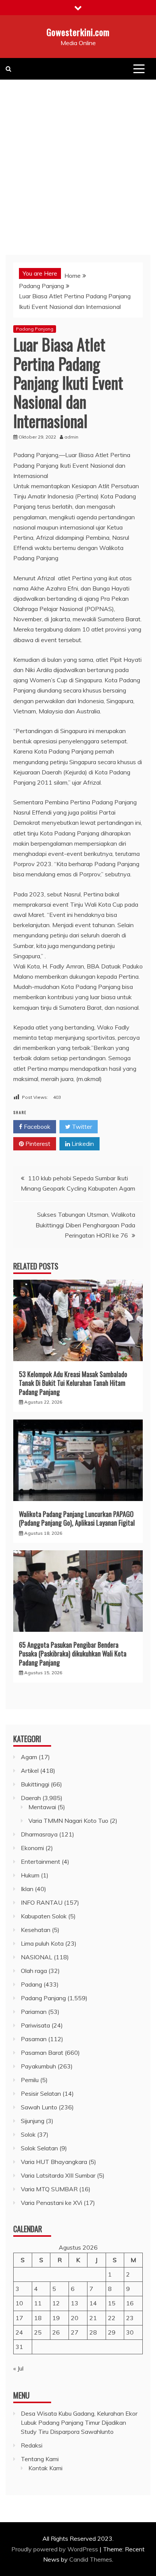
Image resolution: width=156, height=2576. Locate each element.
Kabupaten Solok (44, 1916)
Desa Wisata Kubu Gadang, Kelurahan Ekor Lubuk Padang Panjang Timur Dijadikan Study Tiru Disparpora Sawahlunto (79, 2422)
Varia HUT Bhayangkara (54, 2162)
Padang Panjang (35, 329)
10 (19, 2303)
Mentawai (42, 1807)
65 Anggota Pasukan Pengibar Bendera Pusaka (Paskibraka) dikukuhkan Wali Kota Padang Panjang (73, 1654)
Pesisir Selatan (41, 2093)
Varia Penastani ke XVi (51, 2203)
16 (130, 2303)
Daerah (31, 1798)
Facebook (36, 1127)
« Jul (18, 2368)
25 (38, 2332)
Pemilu (30, 2080)
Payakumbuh (38, 2066)
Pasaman (34, 2039)
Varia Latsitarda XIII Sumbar (58, 2175)
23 (130, 2318)
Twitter (81, 1127)
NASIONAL (37, 1957)
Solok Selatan (39, 2148)
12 (56, 2303)
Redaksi (32, 2445)
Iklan (27, 1889)
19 (56, 2318)
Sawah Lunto (39, 2107)
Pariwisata (35, 2025)
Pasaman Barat (42, 2053)
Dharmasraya (39, 1834)
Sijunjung (33, 2121)
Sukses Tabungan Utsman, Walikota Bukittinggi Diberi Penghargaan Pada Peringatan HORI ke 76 (85, 1225)
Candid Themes (91, 2559)
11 (38, 2303)
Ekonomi (32, 1848)
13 (75, 2303)
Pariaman (34, 2012)
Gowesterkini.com (78, 32)
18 (38, 2318)
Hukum (30, 1875)
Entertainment (41, 1861)
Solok (28, 2134)
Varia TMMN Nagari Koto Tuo (68, 1821)
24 (19, 2332)
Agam (29, 1757)
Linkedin (82, 1144)
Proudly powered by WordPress (55, 2549)
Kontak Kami (45, 2468)
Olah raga (34, 1971)
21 (93, 2318)
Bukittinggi (35, 1784)
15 (112, 2303)
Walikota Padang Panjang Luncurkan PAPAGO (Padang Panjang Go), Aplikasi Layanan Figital (77, 1518)
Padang (31, 1984)
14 (93, 2303)
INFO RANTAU (42, 1902)
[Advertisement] (78, 161)
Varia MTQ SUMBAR (49, 2189)
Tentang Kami (40, 2459)
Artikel (30, 1771)
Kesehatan (36, 1930)
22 (112, 2318)
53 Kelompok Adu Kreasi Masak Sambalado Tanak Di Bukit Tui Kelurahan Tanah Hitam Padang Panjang (73, 1383)
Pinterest (37, 1144)
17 (19, 2318)
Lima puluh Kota (42, 1943)
